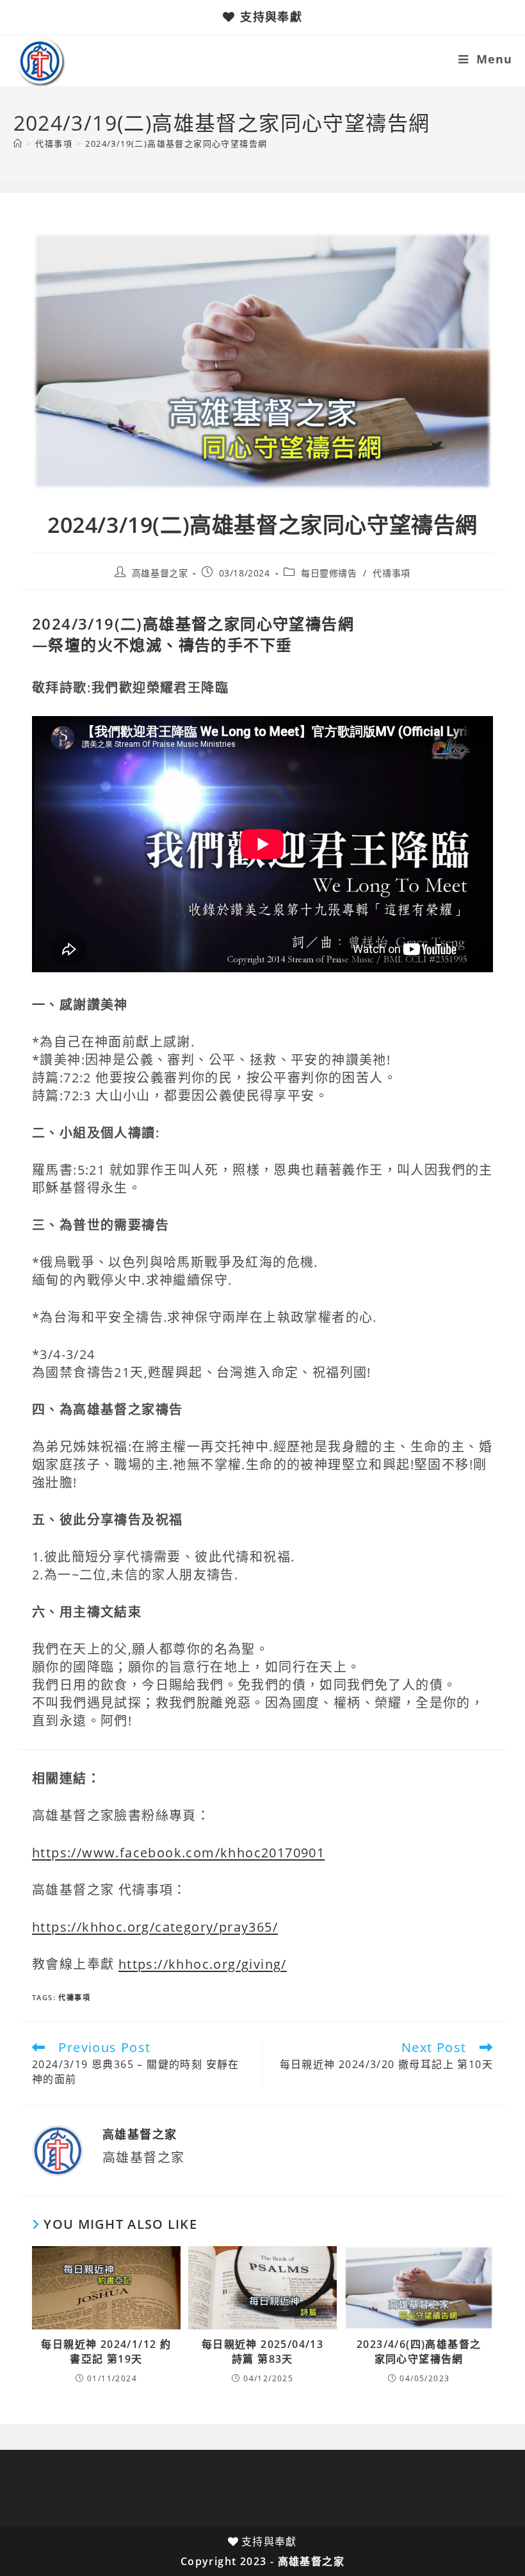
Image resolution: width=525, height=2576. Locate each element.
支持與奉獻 (271, 17)
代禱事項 (391, 573)
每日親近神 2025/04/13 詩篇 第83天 (262, 2351)
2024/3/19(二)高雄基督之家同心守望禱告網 (176, 143)
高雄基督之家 (160, 573)
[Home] (18, 143)
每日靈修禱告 (329, 573)
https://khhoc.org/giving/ (203, 1964)
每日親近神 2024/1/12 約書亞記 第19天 (106, 2351)
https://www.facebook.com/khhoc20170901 (178, 1853)
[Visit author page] (58, 2150)
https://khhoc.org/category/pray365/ (155, 1927)
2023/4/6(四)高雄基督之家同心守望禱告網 (419, 2351)
